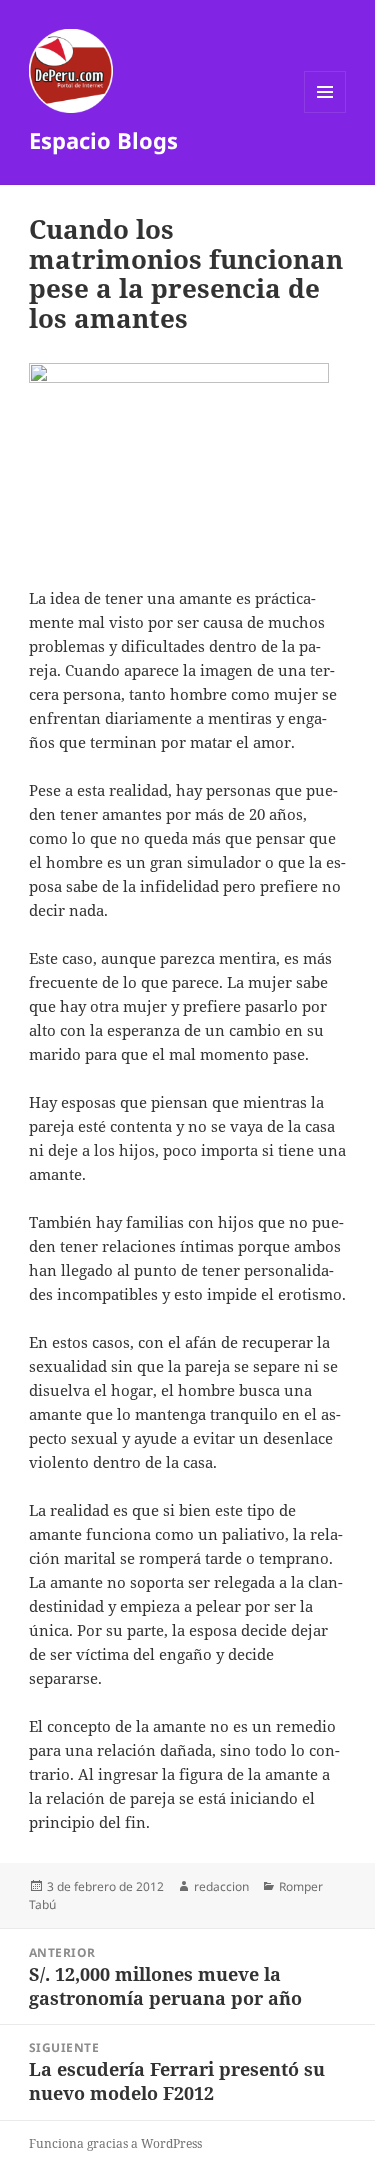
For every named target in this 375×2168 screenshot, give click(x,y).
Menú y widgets (325, 112)
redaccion (221, 1886)
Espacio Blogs (103, 140)
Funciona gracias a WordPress (115, 2143)
